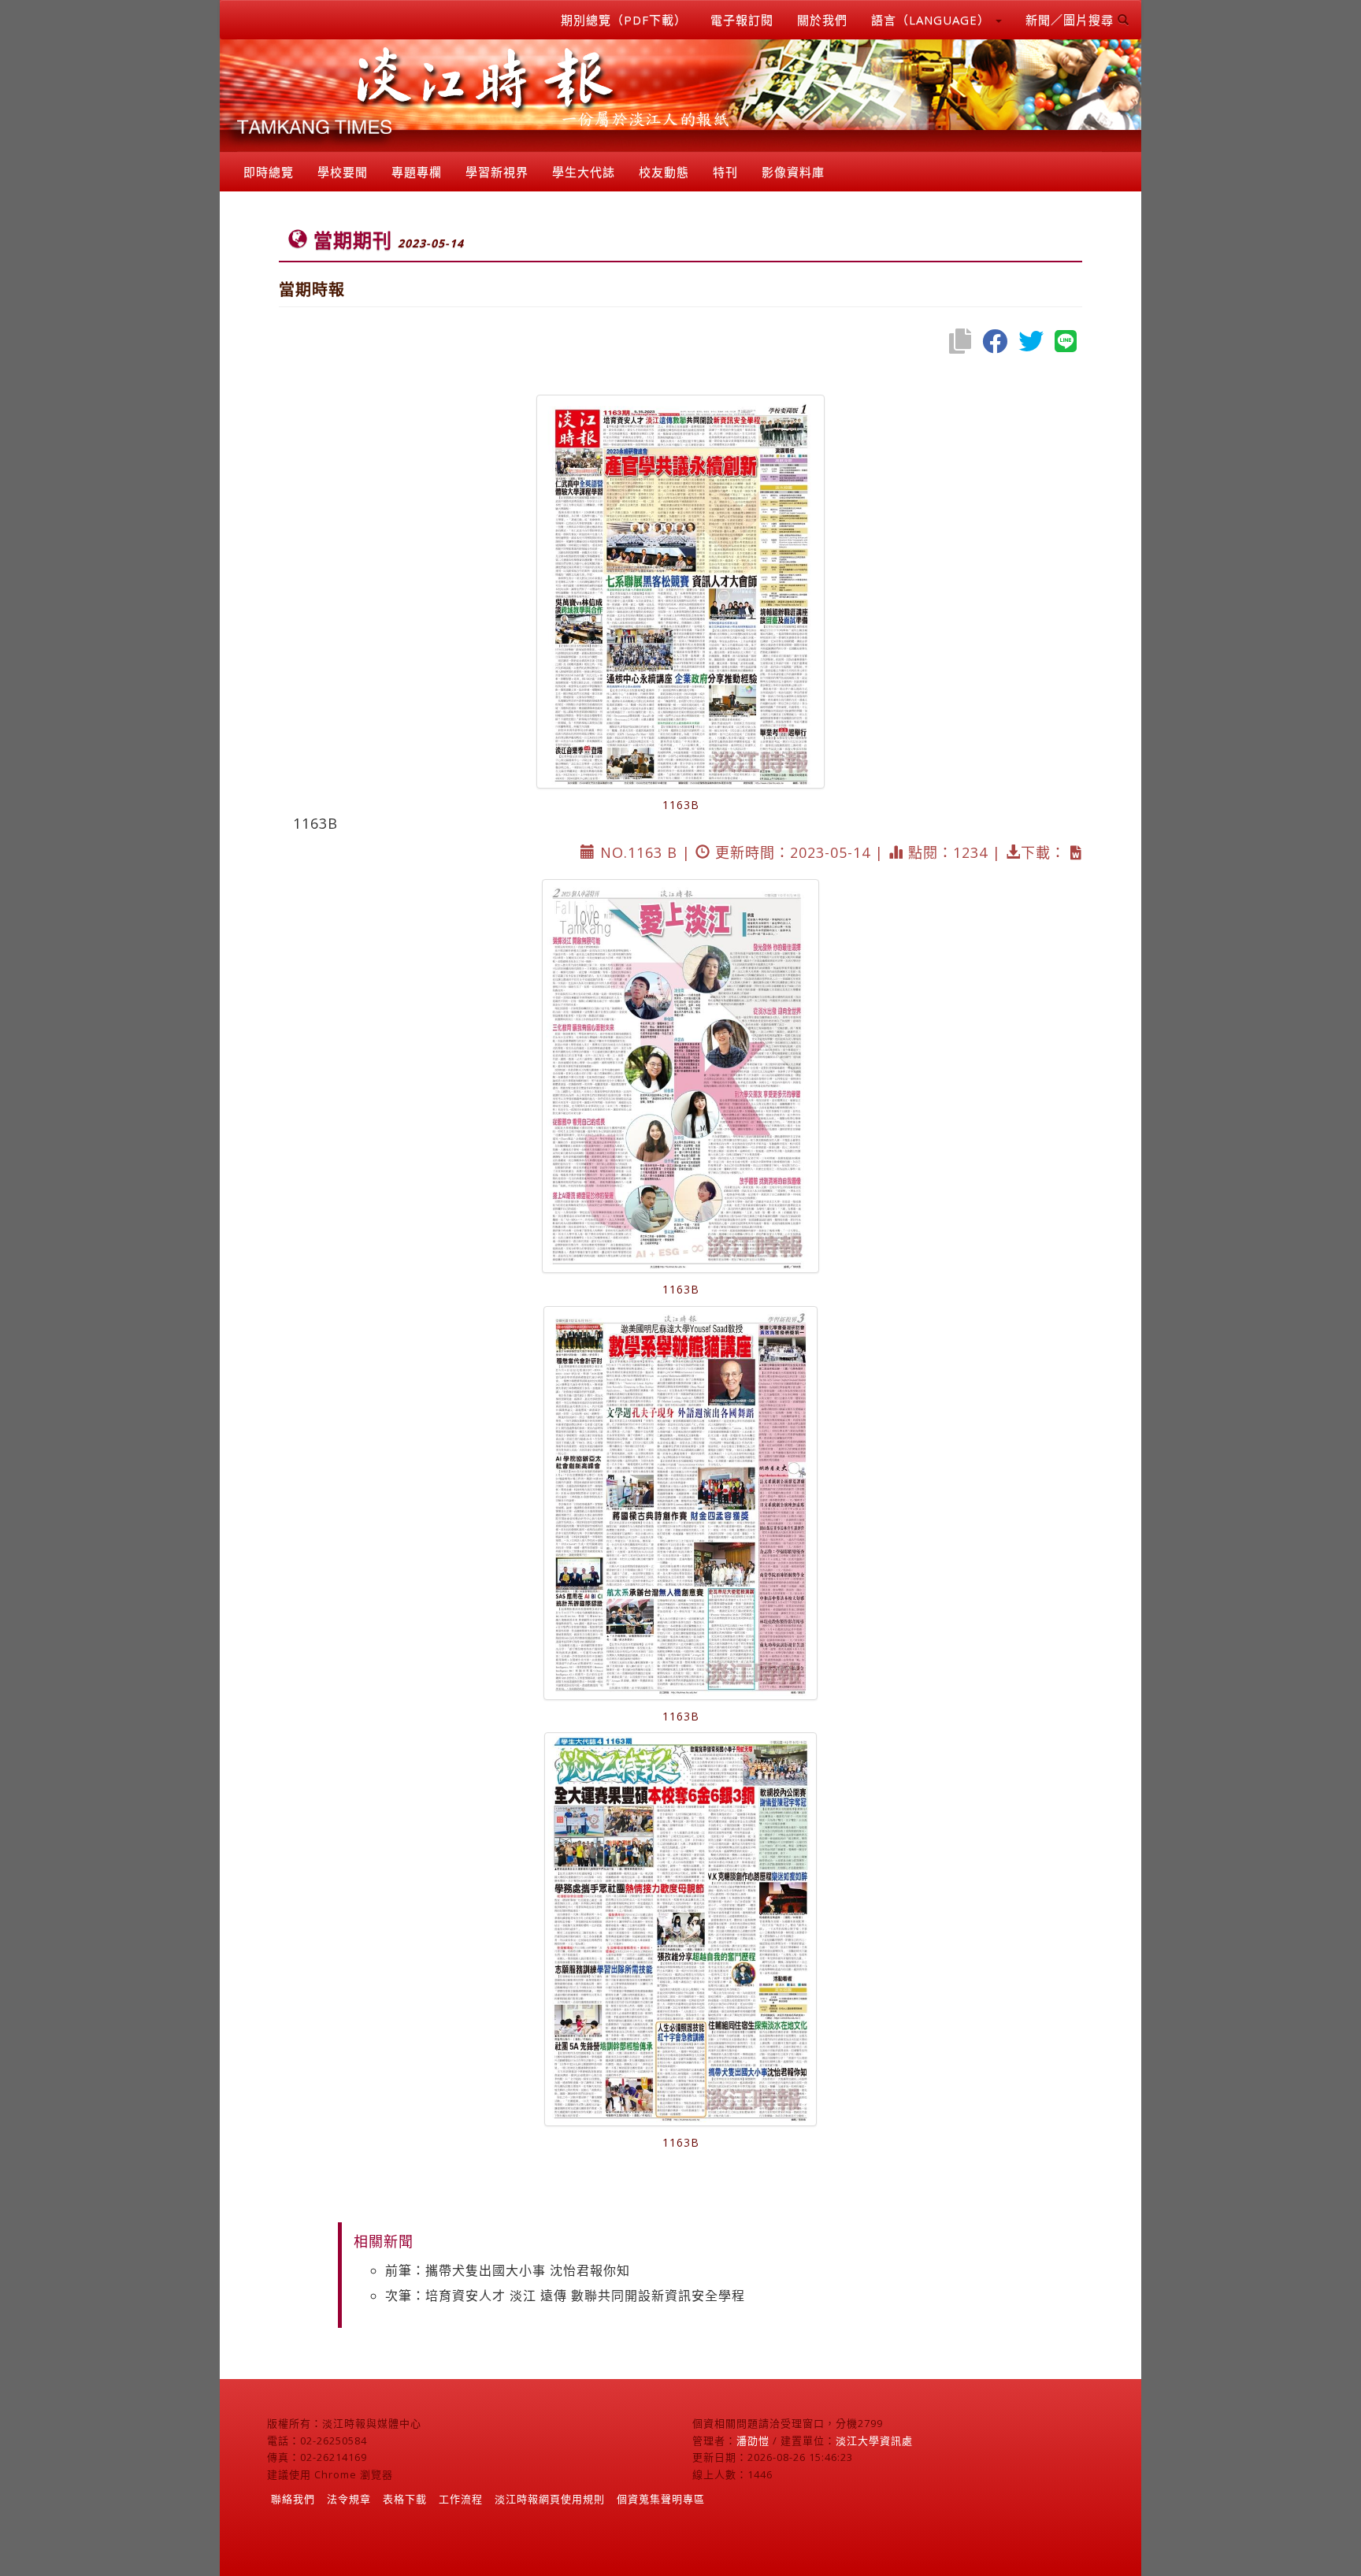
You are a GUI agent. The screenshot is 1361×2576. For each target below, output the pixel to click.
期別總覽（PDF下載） (624, 20)
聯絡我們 (293, 2499)
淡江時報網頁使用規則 (550, 2499)
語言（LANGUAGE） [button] (933, 20)
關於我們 (822, 20)
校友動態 (664, 172)
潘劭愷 (753, 2441)
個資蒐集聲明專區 (661, 2499)
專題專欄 (417, 172)
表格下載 (405, 2499)
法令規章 (349, 2499)
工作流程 (461, 2499)
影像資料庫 (793, 172)
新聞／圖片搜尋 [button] (1072, 20)
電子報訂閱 (742, 20)
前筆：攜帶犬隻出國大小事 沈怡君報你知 (508, 2270)
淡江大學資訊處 (874, 2441)
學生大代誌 (584, 172)
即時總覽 (269, 172)
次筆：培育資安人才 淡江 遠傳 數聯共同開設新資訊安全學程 (565, 2296)
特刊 (725, 172)
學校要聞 (343, 172)
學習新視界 (497, 172)
